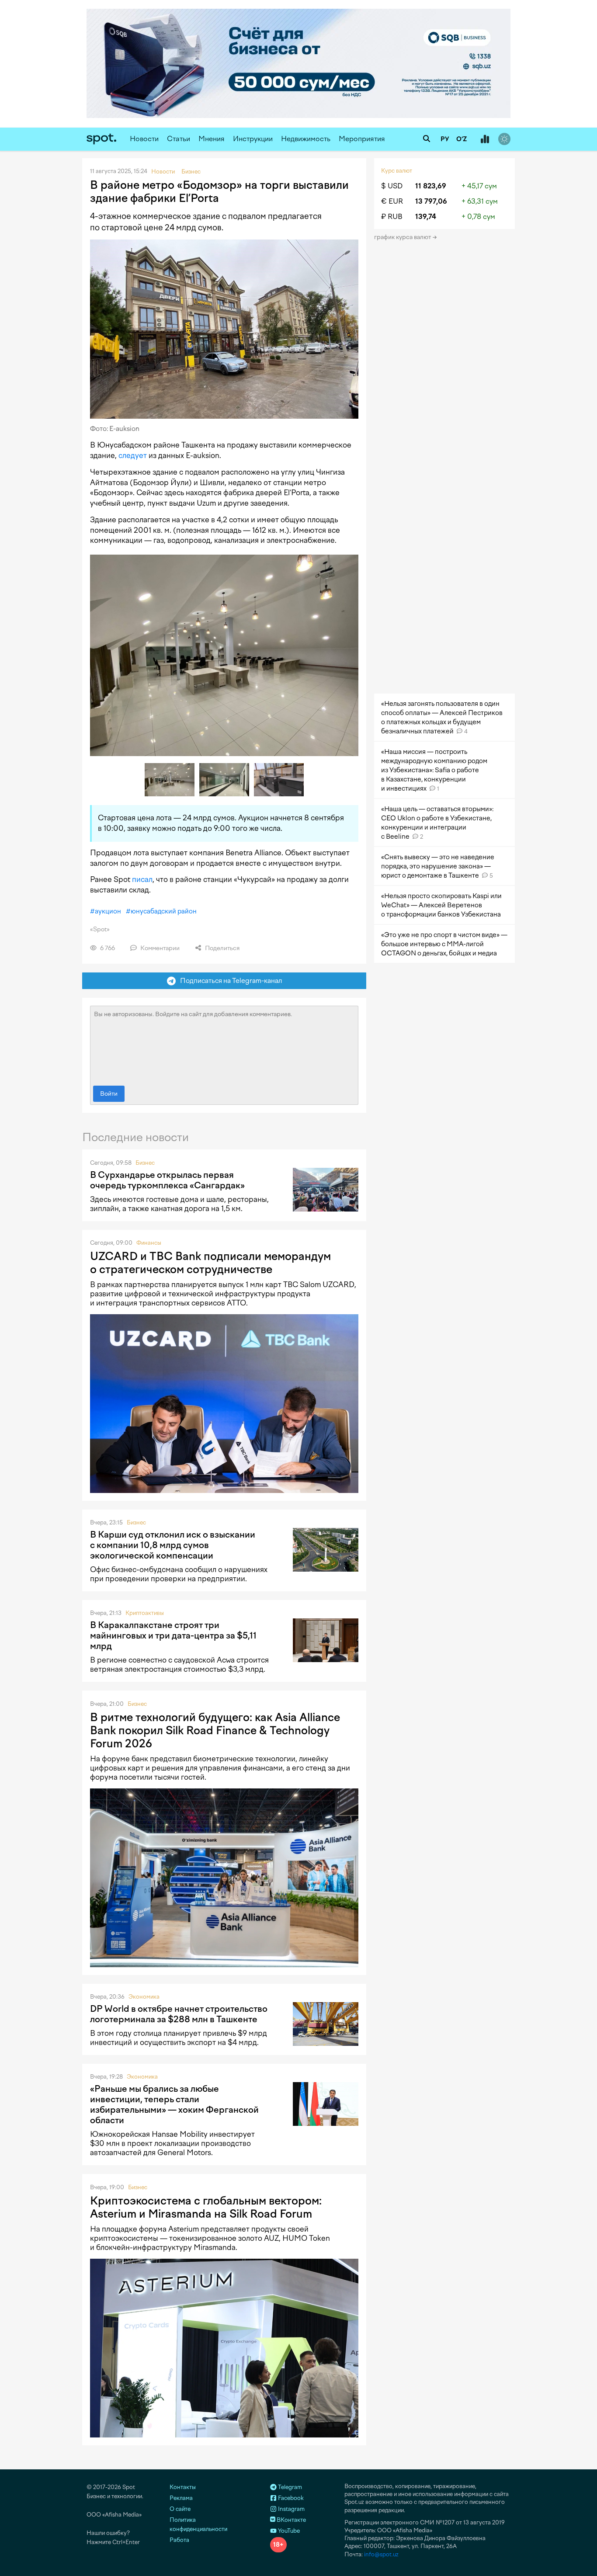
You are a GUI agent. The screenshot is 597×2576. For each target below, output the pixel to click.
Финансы (149, 1243)
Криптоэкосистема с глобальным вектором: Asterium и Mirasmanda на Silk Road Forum (206, 2207)
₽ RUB (392, 217)
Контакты (183, 2487)
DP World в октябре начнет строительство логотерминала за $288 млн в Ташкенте (179, 2014)
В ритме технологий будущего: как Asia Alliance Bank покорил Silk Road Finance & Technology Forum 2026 (215, 1730)
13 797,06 (431, 201)
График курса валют (403, 237)
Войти (109, 1094)
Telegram (289, 2487)
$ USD (392, 186)
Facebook (290, 2498)
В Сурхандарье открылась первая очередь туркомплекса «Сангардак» (167, 1180)
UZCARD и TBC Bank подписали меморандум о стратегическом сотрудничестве (210, 1263)
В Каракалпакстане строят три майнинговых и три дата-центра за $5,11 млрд (173, 1635)
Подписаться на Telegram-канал (229, 981)
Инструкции (253, 139)
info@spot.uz (381, 2554)
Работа (179, 2540)
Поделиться (222, 948)
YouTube (288, 2531)
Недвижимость (306, 139)
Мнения (212, 139)
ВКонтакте (291, 2520)
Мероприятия (362, 139)
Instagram (291, 2509)
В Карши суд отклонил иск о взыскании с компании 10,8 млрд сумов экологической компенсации (173, 1545)
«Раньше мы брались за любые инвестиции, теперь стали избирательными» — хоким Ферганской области (174, 2104)
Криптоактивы (145, 1613)
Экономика (144, 1997)
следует (133, 455)
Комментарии (159, 948)
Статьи (179, 139)
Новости (144, 139)
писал (142, 879)
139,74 (426, 217)
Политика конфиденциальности (198, 2524)
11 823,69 (431, 186)
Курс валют (397, 171)
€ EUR (392, 201)
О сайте (180, 2509)
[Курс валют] (485, 139)
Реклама (181, 2498)
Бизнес (145, 1163)
